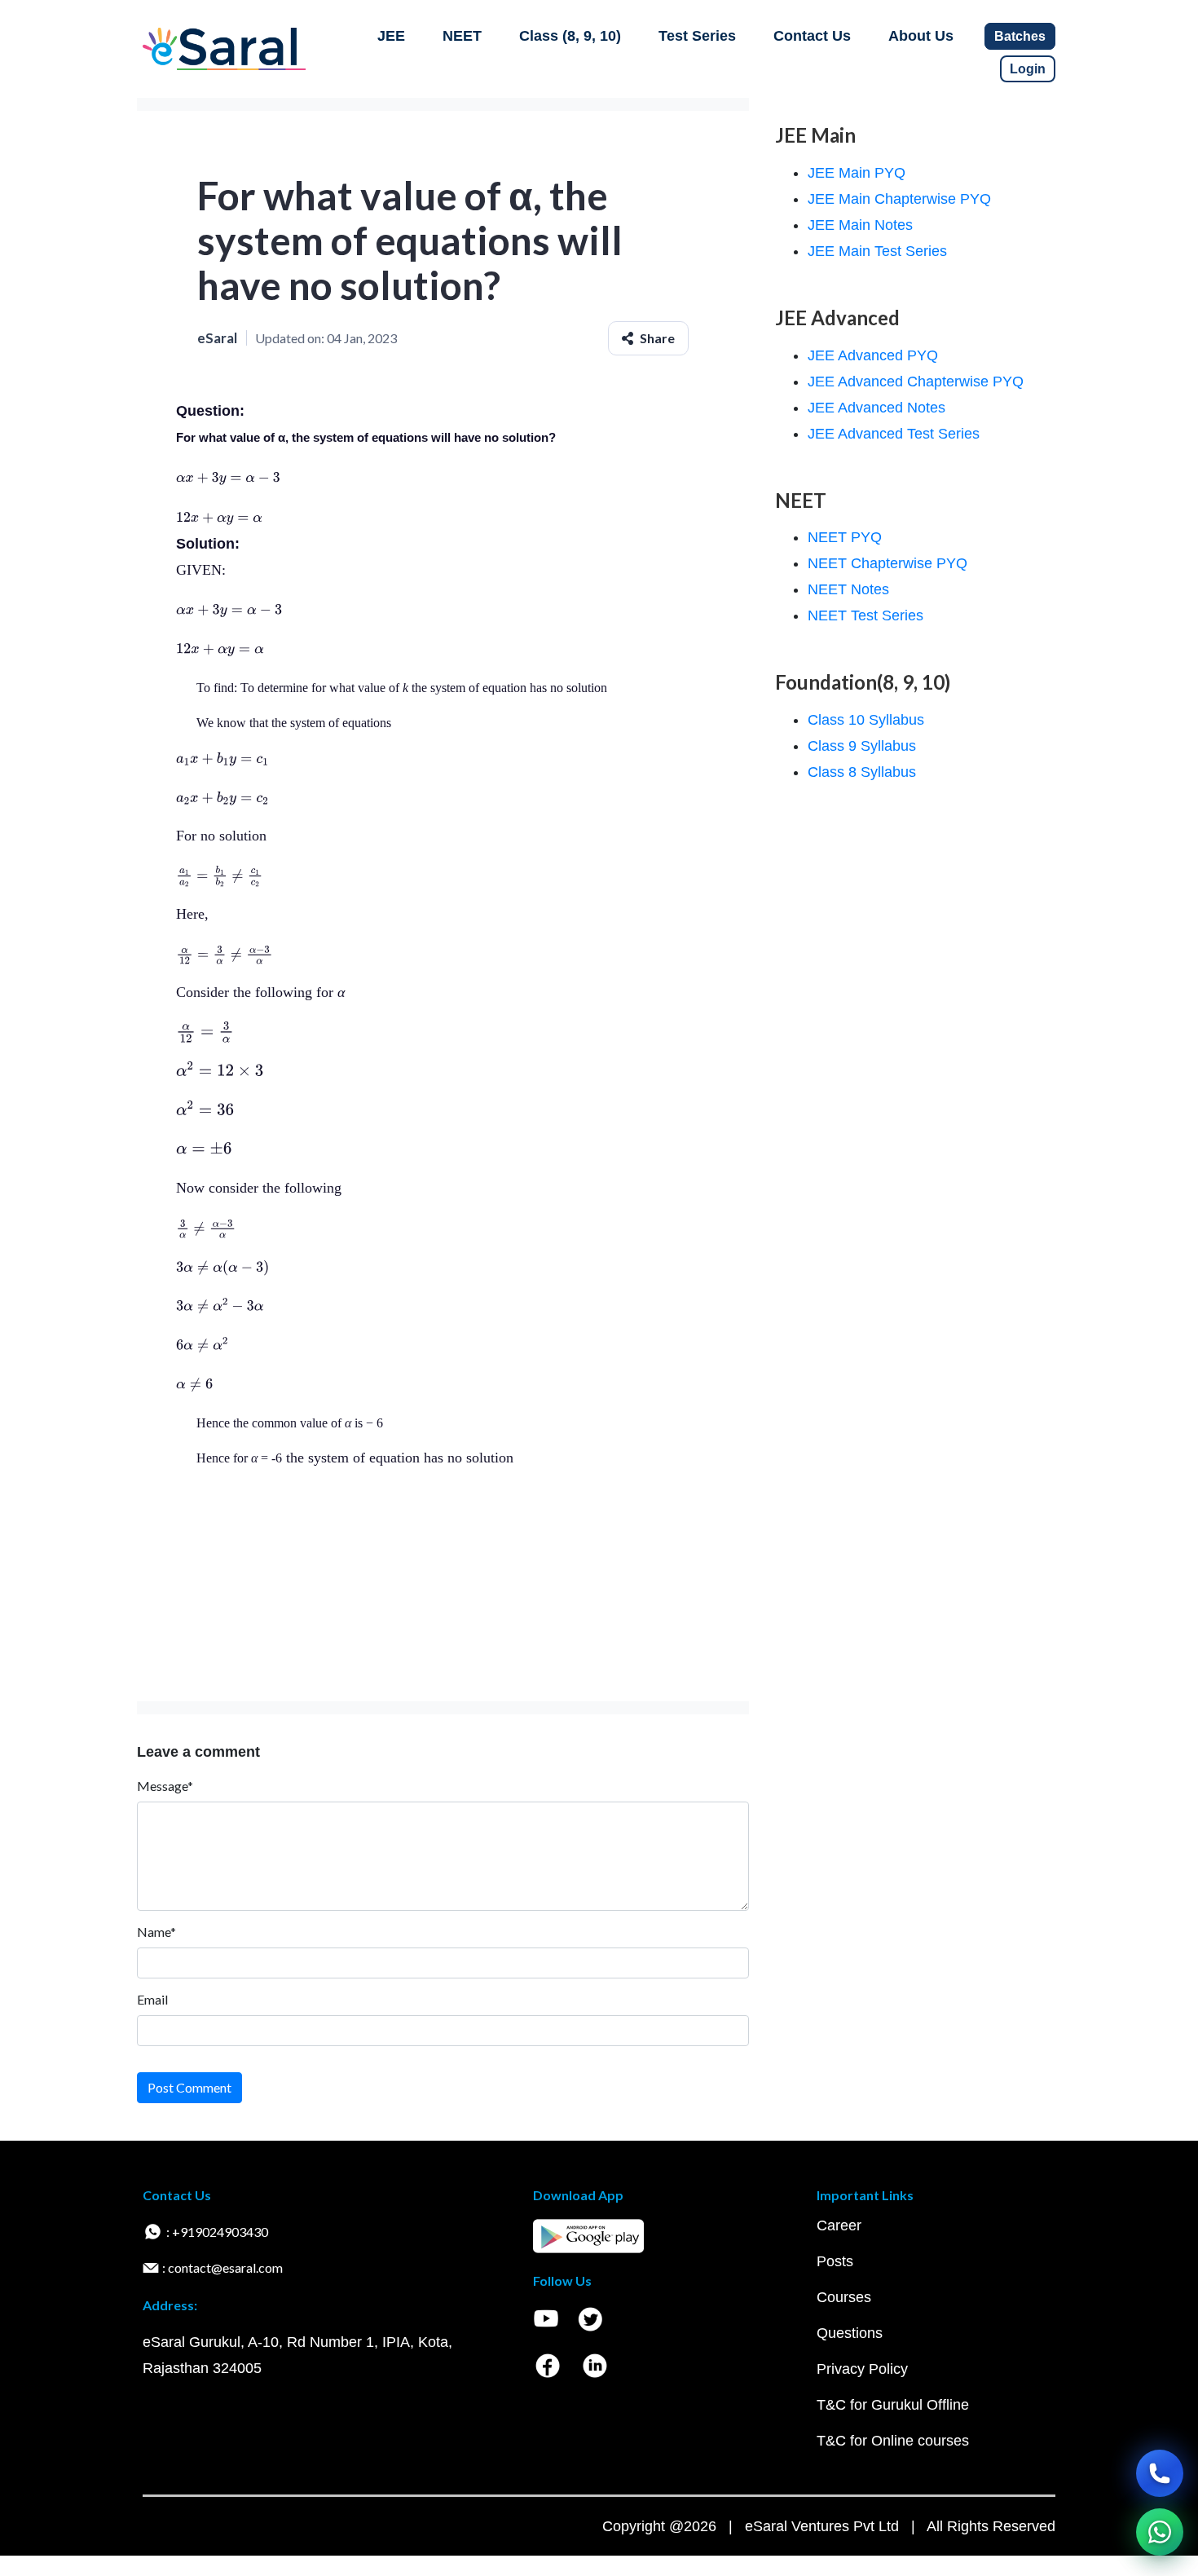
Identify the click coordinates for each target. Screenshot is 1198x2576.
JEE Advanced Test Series (894, 434)
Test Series (697, 36)
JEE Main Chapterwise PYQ (899, 199)
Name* (156, 1932)
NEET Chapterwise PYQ (887, 563)
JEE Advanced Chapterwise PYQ (916, 382)
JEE (391, 36)
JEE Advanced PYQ (873, 355)
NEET (462, 36)
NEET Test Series (865, 615)
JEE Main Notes (860, 225)
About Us (921, 36)
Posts (835, 2261)
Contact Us (812, 36)
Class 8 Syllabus (862, 772)
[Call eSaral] (1160, 2473)
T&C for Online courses (893, 2441)
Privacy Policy (862, 2369)
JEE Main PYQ (857, 173)
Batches (1020, 36)
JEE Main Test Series (877, 251)
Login (1028, 69)
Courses (844, 2297)
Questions (850, 2333)
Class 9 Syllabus (862, 746)
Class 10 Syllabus (866, 720)
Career (839, 2225)
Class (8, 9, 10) (570, 36)
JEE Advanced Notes (876, 408)
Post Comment (189, 2087)
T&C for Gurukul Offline (893, 2405)
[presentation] (228, 477)
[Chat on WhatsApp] (1160, 2532)
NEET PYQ (845, 537)
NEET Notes (848, 589)
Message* (165, 1786)
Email (152, 1999)
